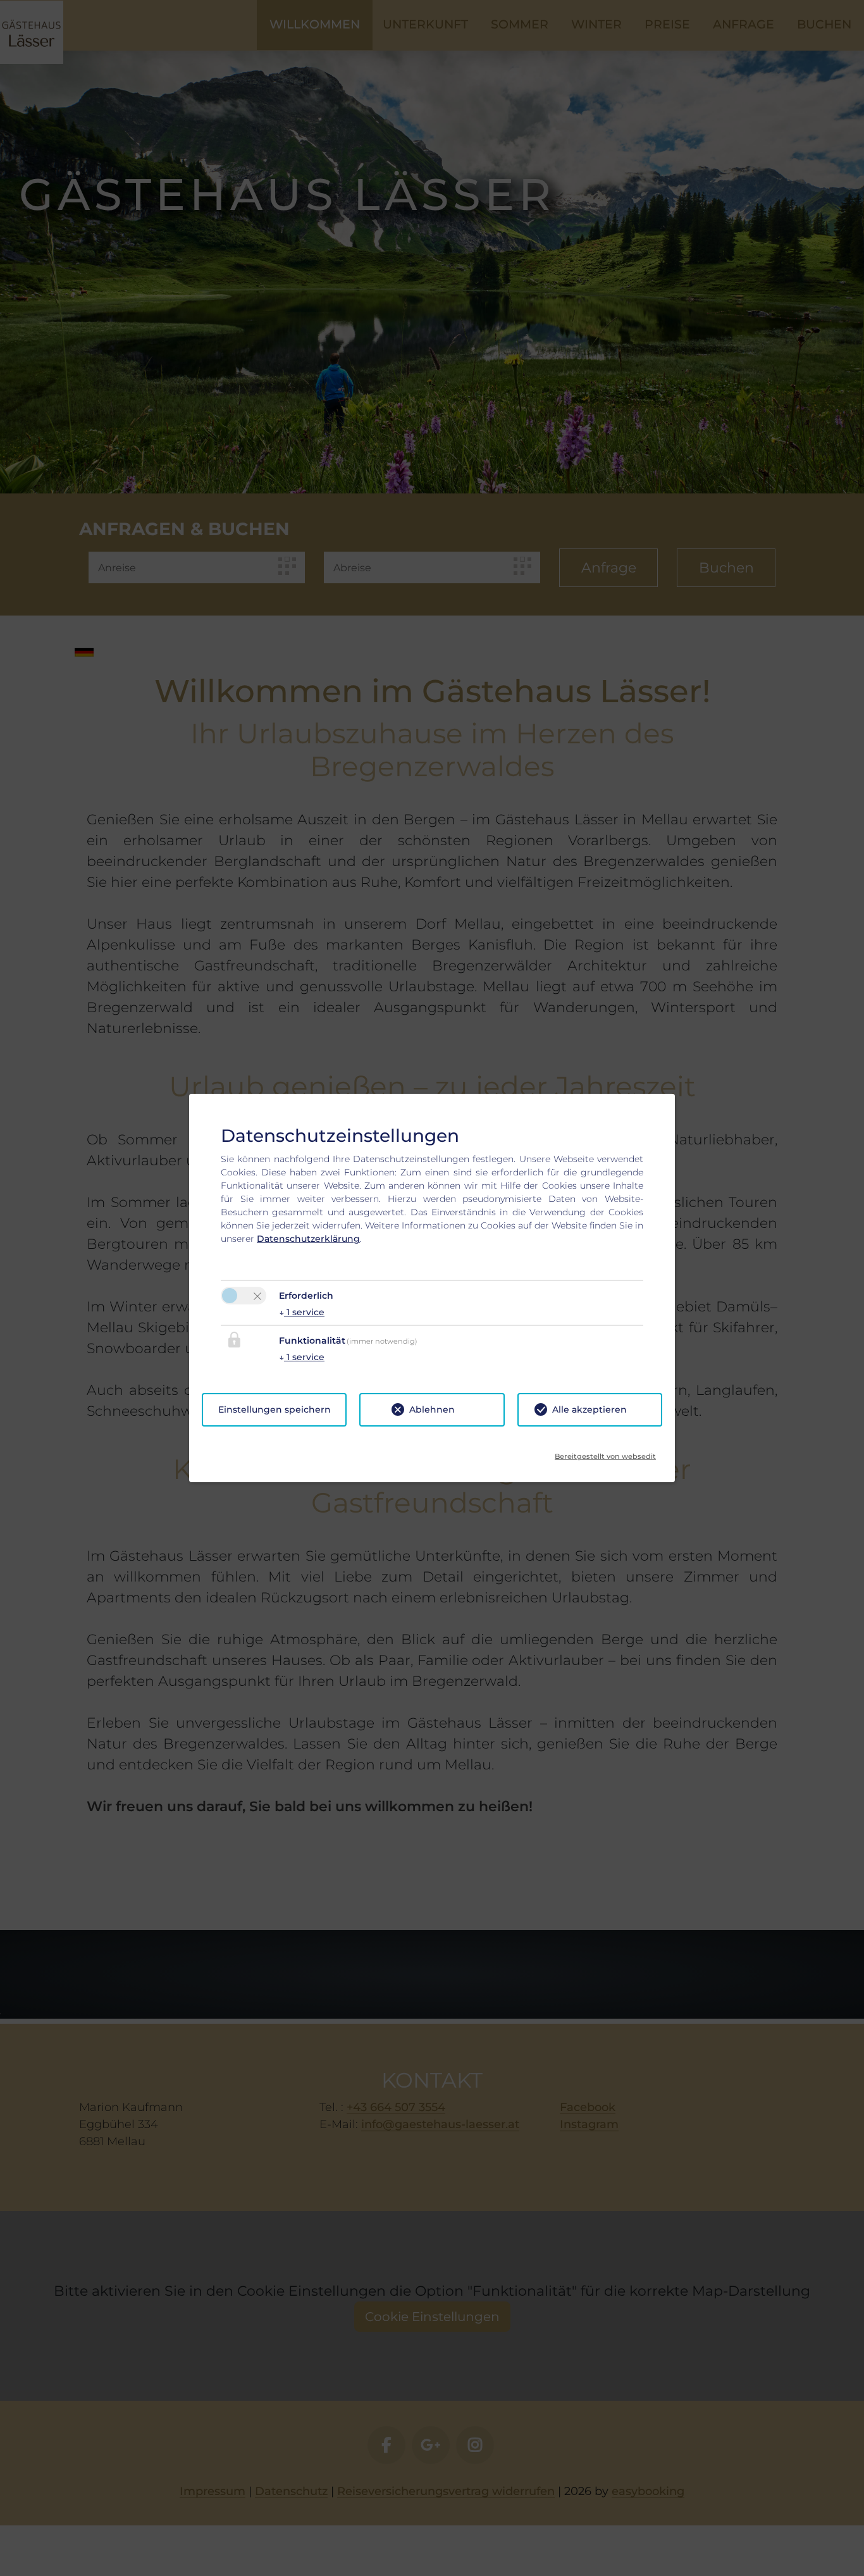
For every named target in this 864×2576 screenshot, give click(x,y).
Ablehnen (432, 1409)
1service (302, 1312)
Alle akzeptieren (589, 1409)
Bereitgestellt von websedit (605, 1452)
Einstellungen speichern (275, 1409)
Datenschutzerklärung (308, 1239)
